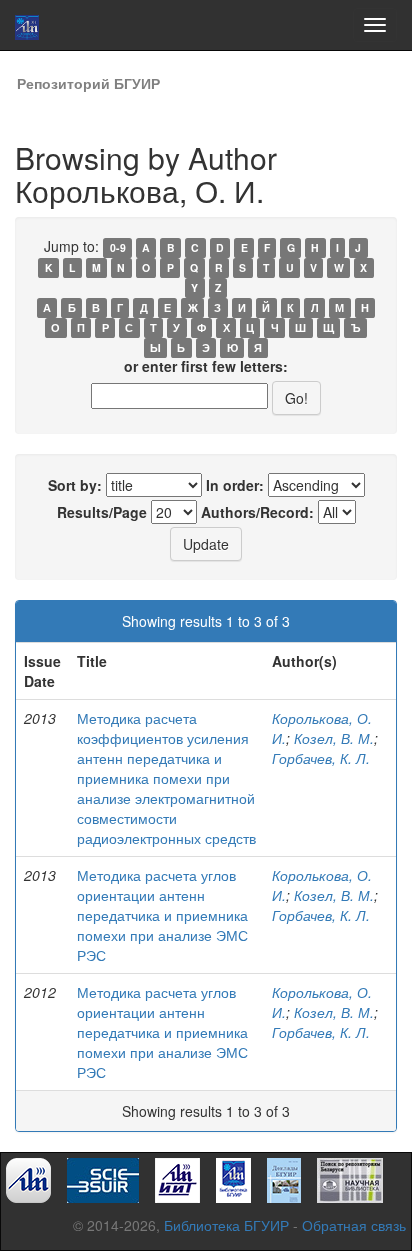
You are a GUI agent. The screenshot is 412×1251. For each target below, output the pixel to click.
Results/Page (102, 512)
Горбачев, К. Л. (321, 758)
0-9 (118, 247)
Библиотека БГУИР (226, 1225)
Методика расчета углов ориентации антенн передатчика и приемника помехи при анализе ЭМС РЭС (162, 915)
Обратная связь (354, 1225)
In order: (235, 485)
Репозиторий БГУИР (88, 83)
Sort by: (75, 485)
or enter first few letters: (206, 366)
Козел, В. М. (334, 738)
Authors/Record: (257, 512)
